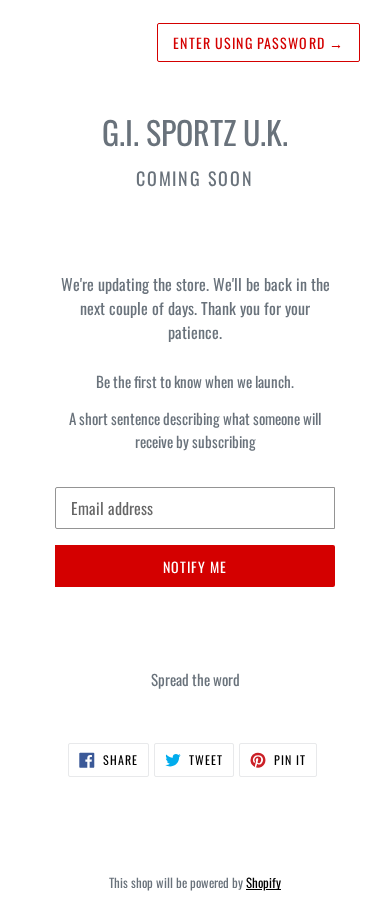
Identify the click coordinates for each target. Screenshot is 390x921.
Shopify (263, 882)
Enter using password (258, 42)
